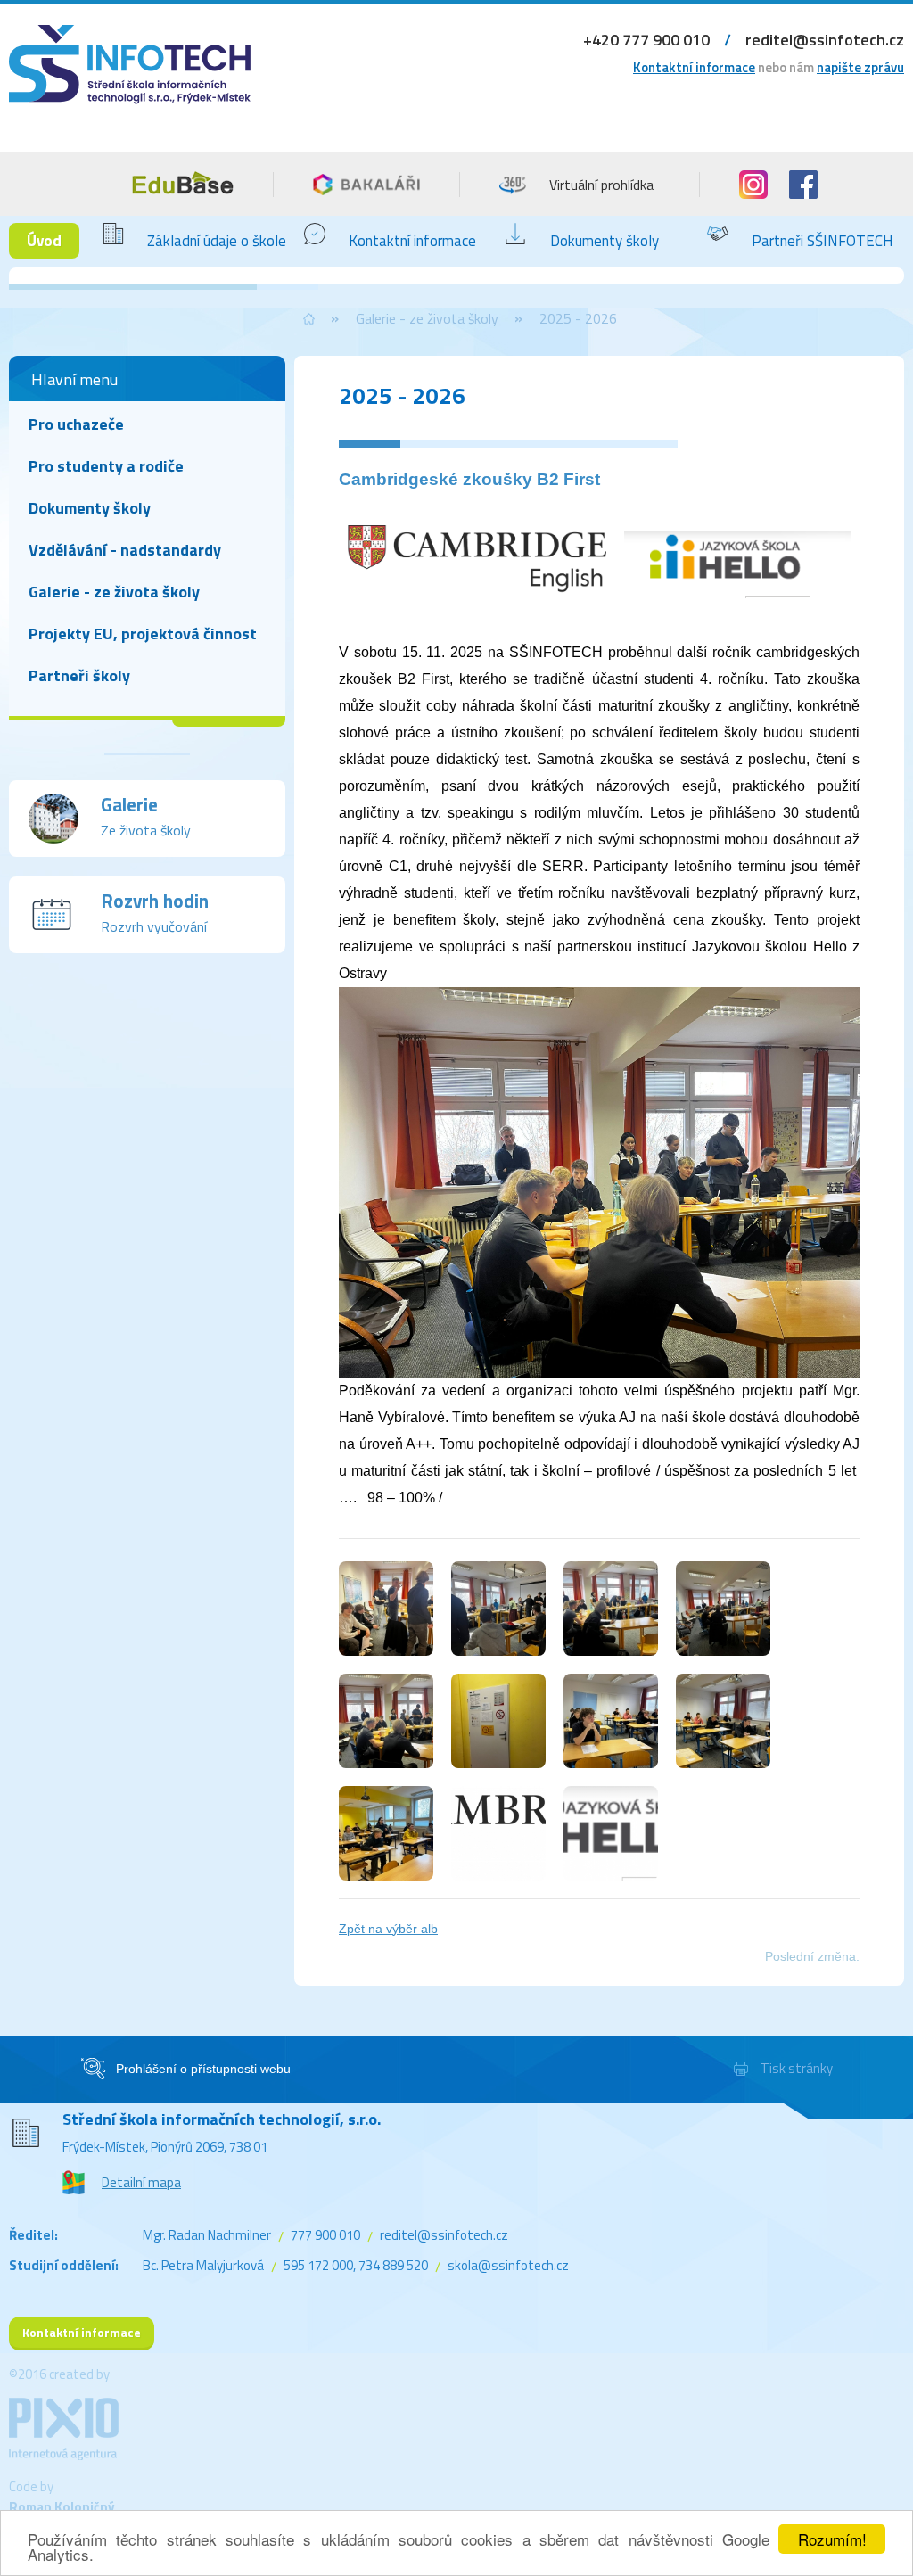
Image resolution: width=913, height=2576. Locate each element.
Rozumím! (832, 2539)
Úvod (44, 241)
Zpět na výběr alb (388, 1929)
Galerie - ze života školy (427, 318)
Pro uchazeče (76, 424)
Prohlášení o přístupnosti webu (203, 2069)
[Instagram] (753, 185)
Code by (62, 2497)
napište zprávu (860, 67)
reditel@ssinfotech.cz (825, 40)
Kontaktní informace (694, 67)
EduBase (183, 183)
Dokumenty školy (605, 241)
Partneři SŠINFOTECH (823, 241)
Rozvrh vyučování (155, 912)
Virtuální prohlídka (601, 185)
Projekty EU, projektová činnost (143, 634)
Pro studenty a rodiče (106, 466)
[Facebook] (803, 185)
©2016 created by (59, 2374)
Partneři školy (79, 675)
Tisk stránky (797, 2068)
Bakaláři (366, 185)
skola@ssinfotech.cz (508, 2265)
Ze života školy (146, 815)
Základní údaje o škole (217, 241)
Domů (309, 319)
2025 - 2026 (578, 318)
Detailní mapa (141, 2182)
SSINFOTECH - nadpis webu (130, 87)
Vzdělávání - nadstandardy (125, 550)
